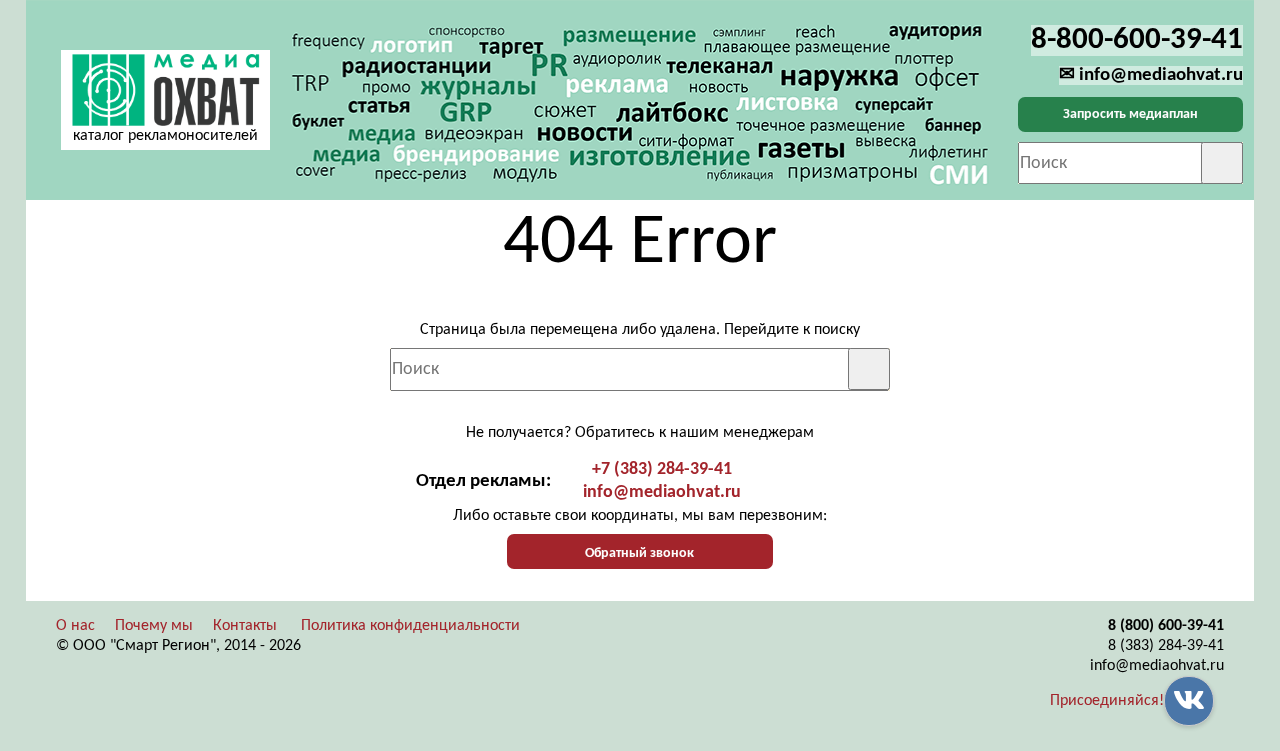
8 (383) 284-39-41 (1166, 646)
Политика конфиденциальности (410, 626)
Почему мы (154, 626)
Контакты (245, 626)
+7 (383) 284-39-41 (662, 469)
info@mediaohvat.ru (662, 492)
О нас (75, 626)
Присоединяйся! (1107, 701)
